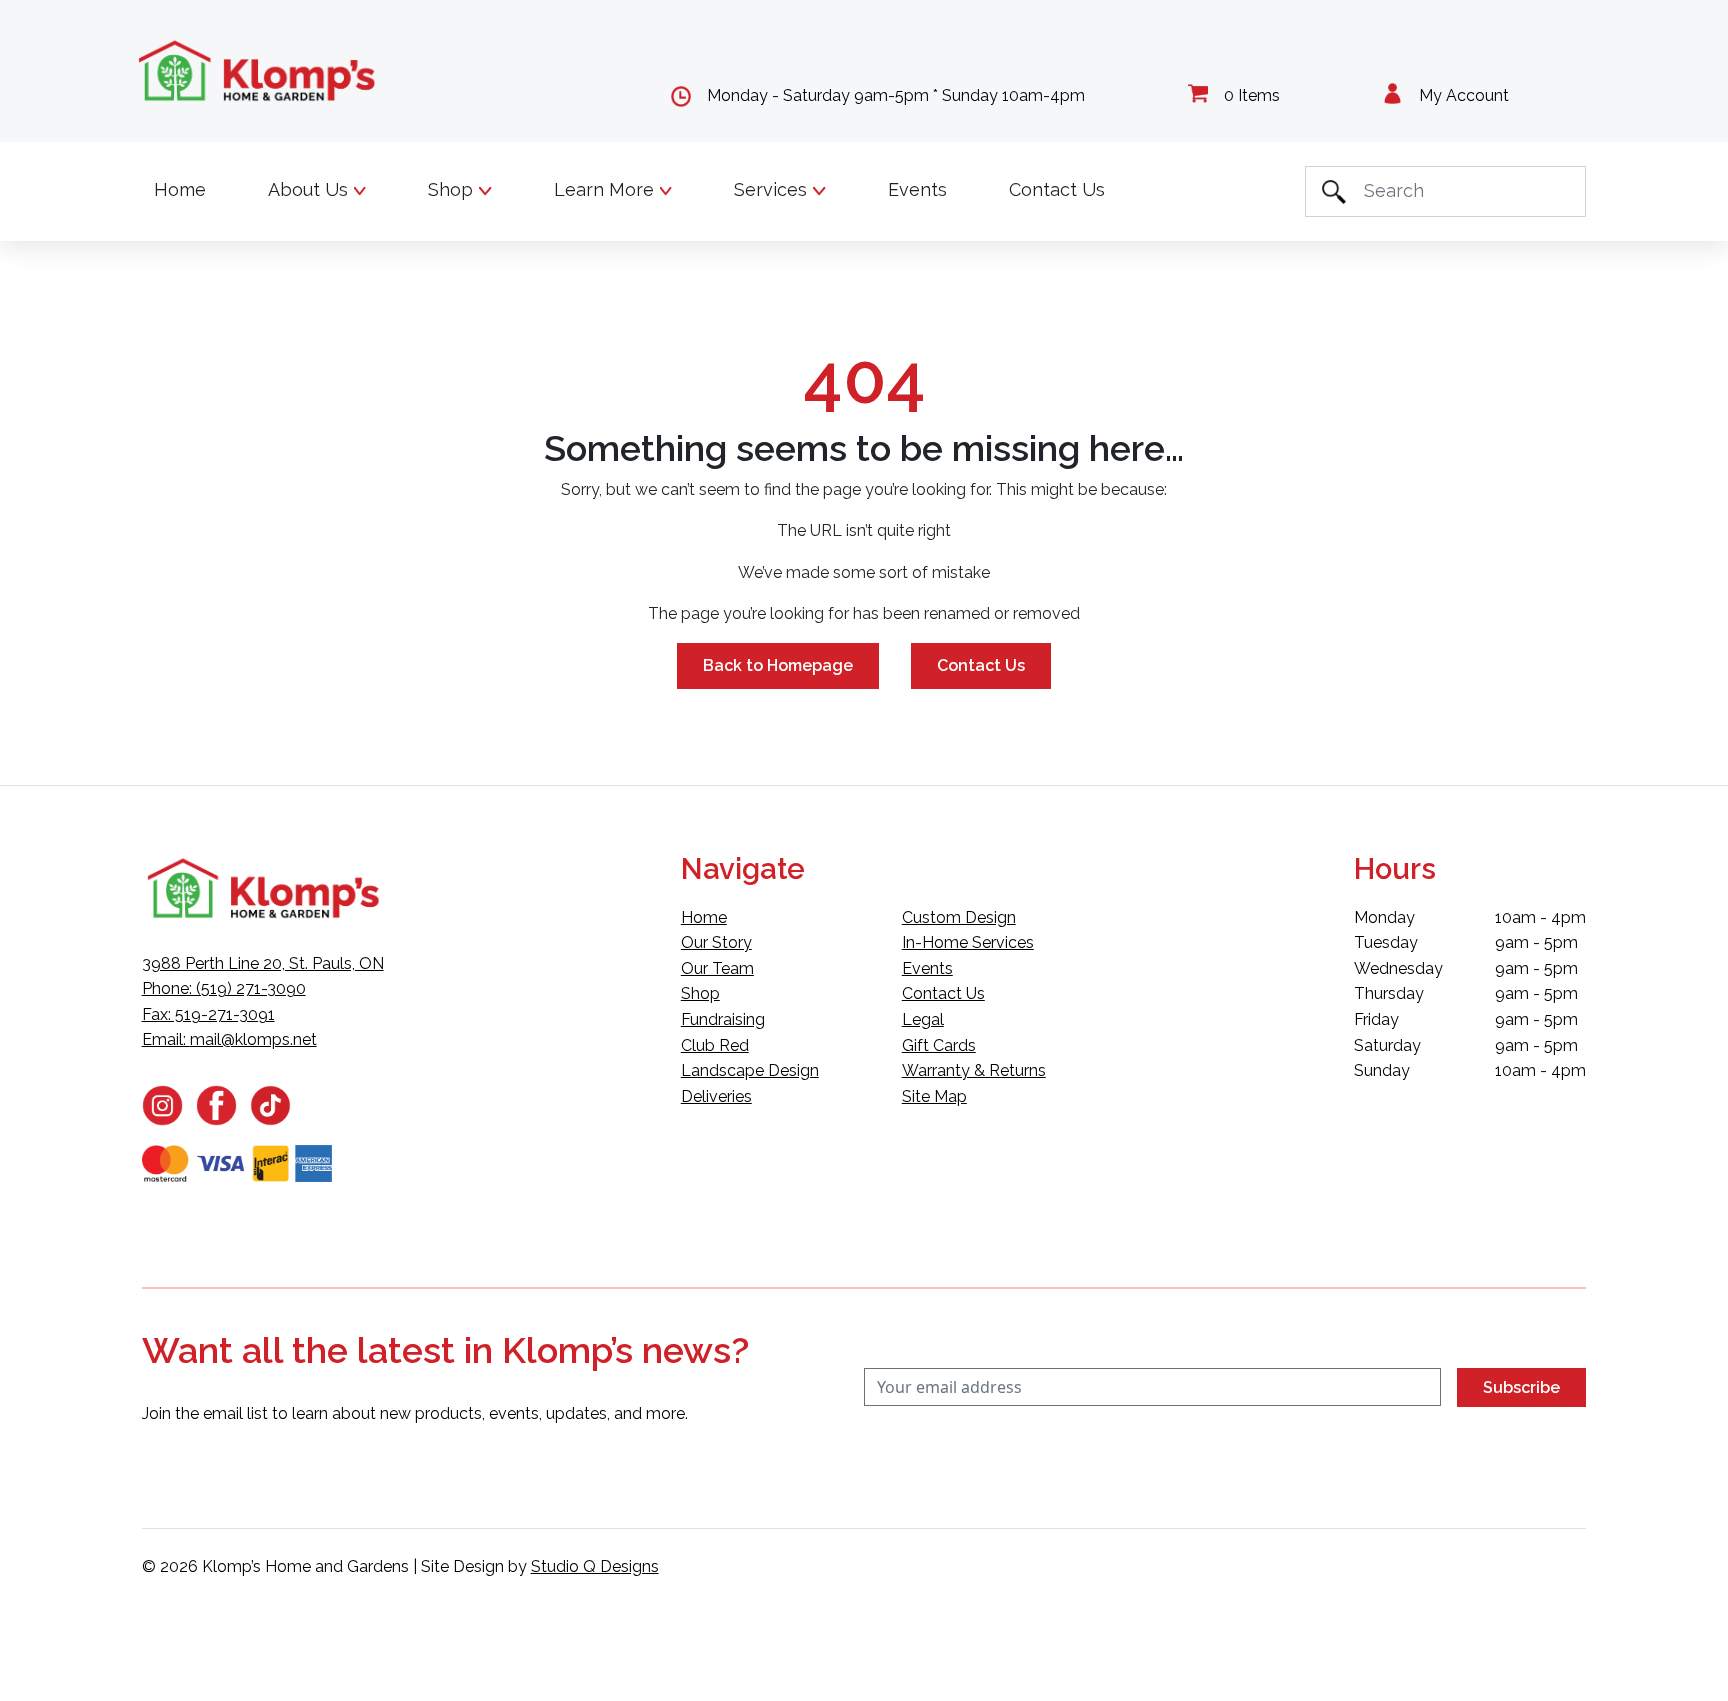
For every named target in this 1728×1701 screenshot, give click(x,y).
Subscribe (1521, 1387)
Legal (923, 1019)
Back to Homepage (778, 665)
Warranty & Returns (974, 1070)
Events (917, 189)
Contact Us (1057, 189)
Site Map (934, 1096)
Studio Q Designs (595, 1566)
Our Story (716, 942)
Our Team (717, 968)
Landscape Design (750, 1070)
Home (180, 189)
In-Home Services (968, 942)
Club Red (715, 1045)
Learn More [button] (606, 189)
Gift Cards (939, 1045)
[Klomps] (258, 71)
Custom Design (959, 917)
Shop (700, 993)
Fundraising (723, 1019)
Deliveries (716, 1096)
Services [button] (773, 189)
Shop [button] (453, 189)
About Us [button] (310, 189)
